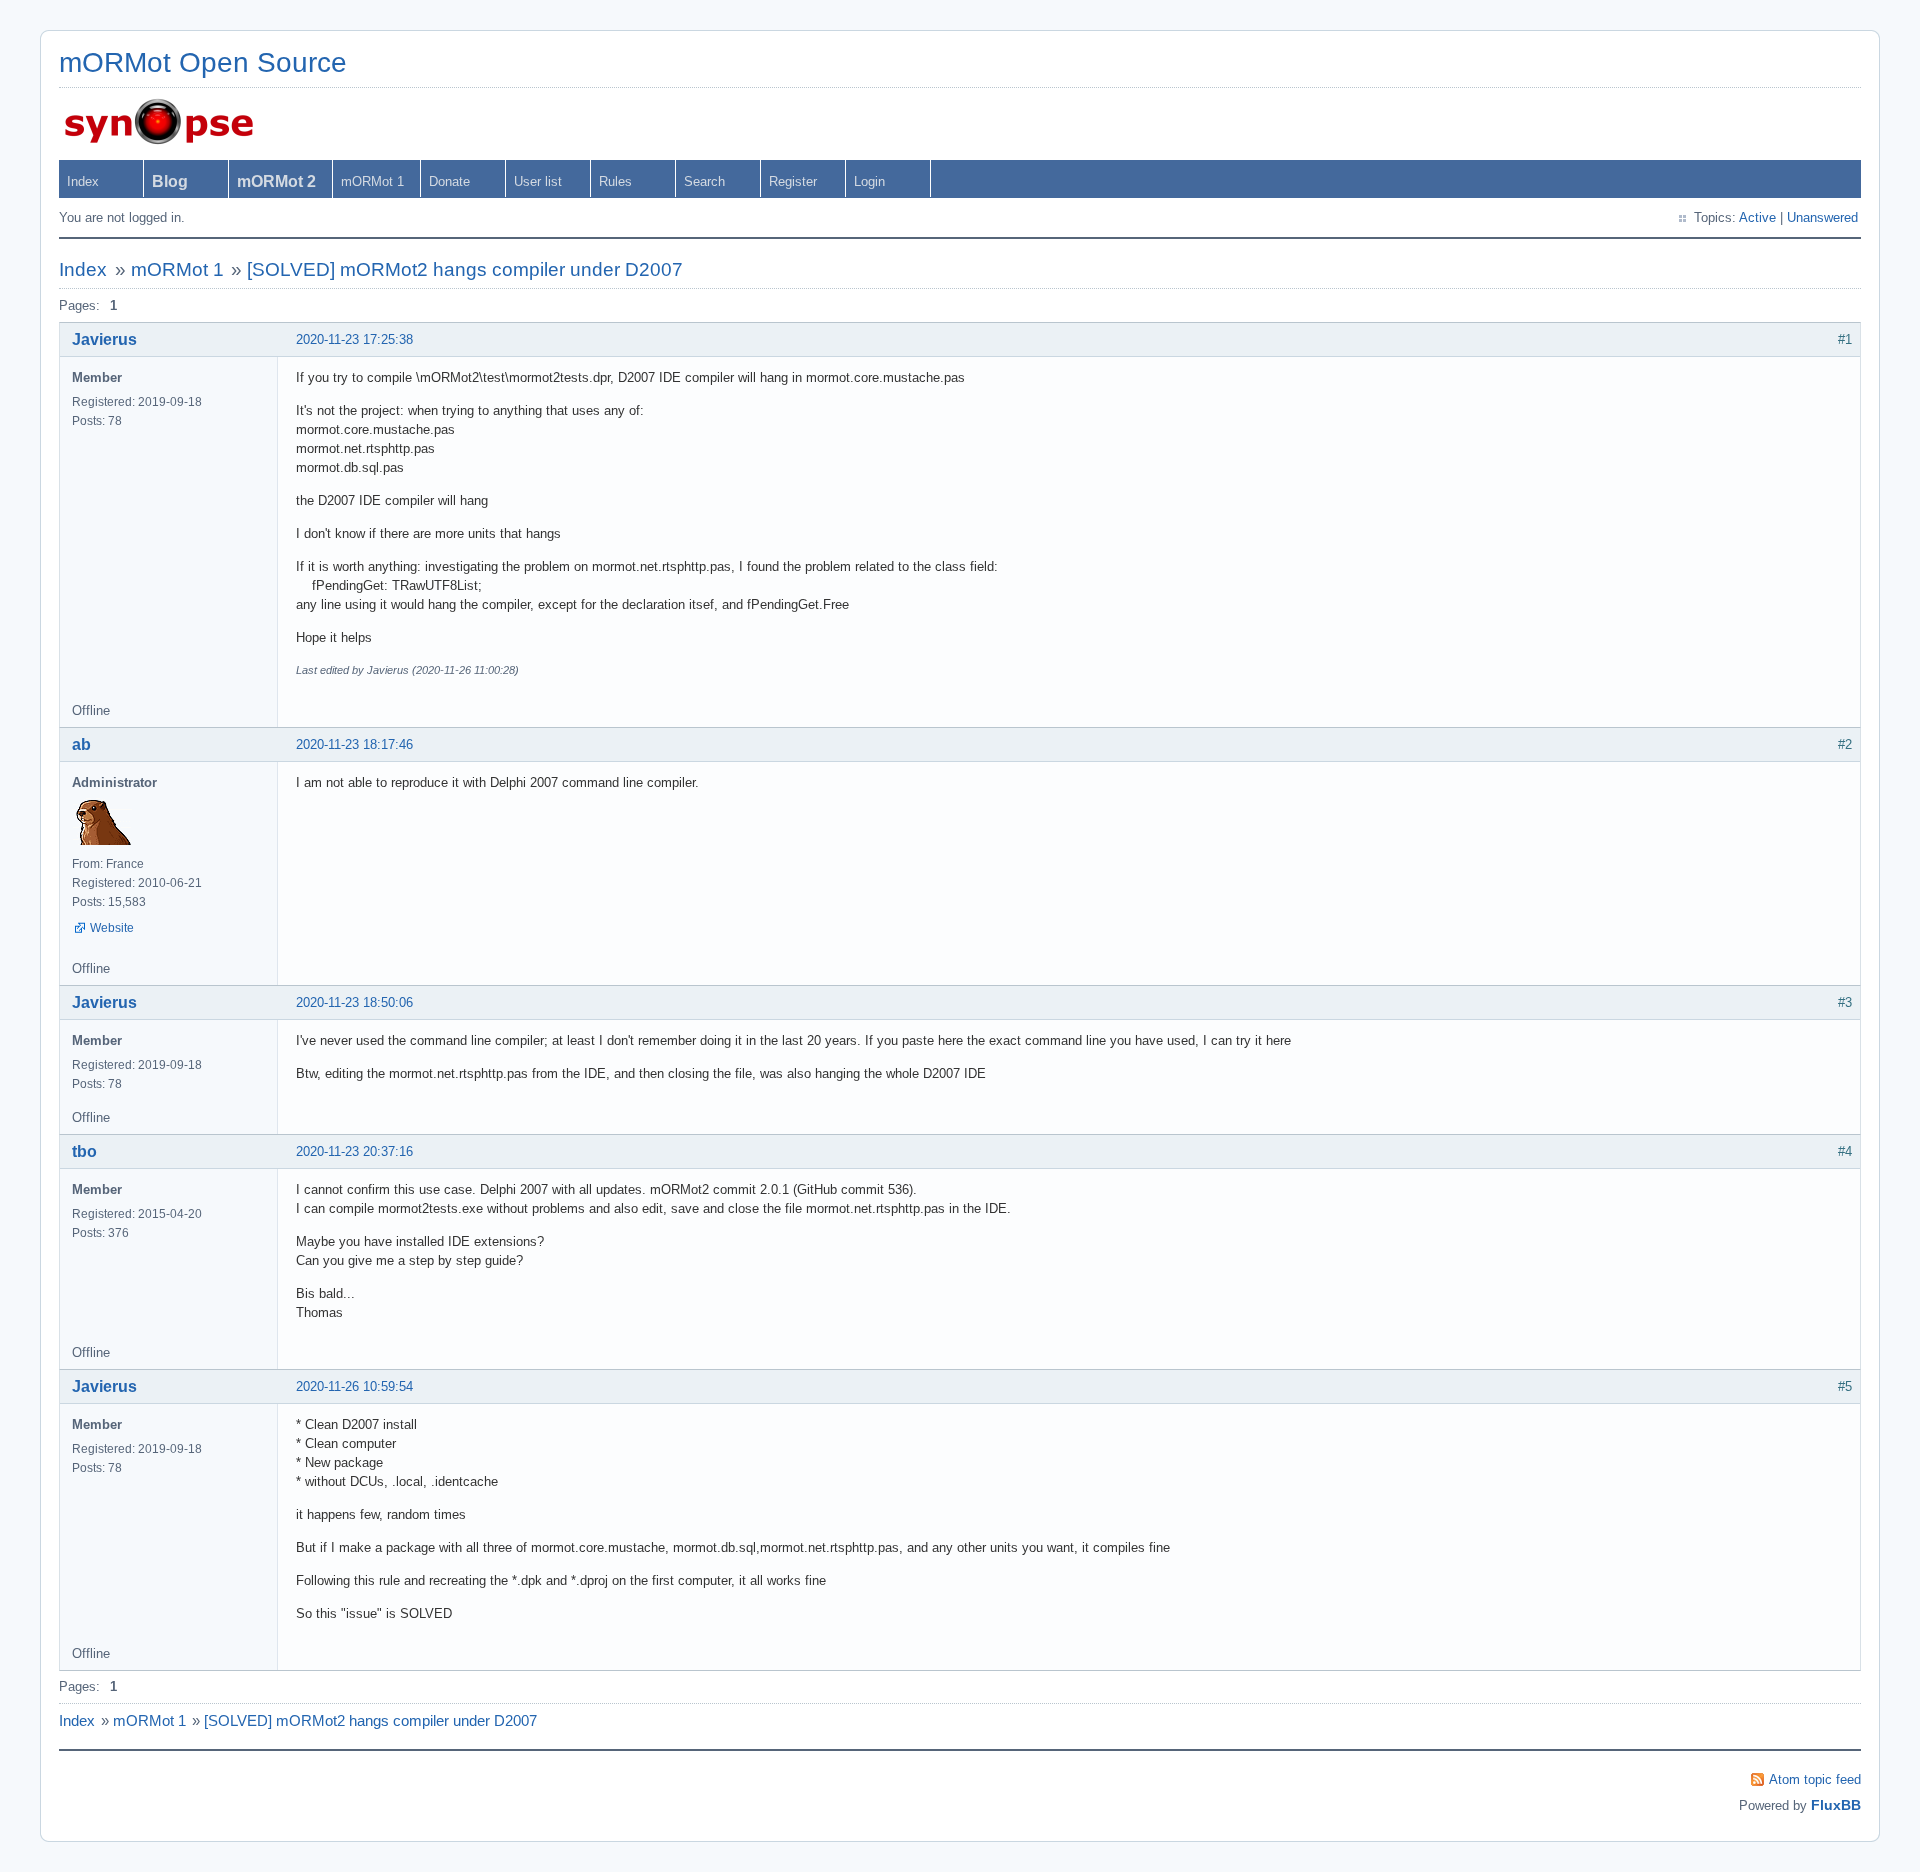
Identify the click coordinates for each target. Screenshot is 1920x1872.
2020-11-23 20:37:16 (354, 1151)
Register (793, 181)
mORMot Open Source (203, 62)
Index (83, 181)
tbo (84, 1151)
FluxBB (1836, 1805)
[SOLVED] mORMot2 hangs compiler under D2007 (465, 269)
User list (538, 181)
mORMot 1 (372, 181)
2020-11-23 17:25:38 (354, 339)
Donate (449, 181)
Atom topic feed (1815, 1779)
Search (704, 181)
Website (112, 928)
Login (869, 181)
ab (81, 744)
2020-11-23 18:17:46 (354, 744)
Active (1757, 217)
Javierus (104, 339)
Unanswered (1822, 217)
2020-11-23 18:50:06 (354, 1002)
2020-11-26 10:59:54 (354, 1386)
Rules (615, 181)
